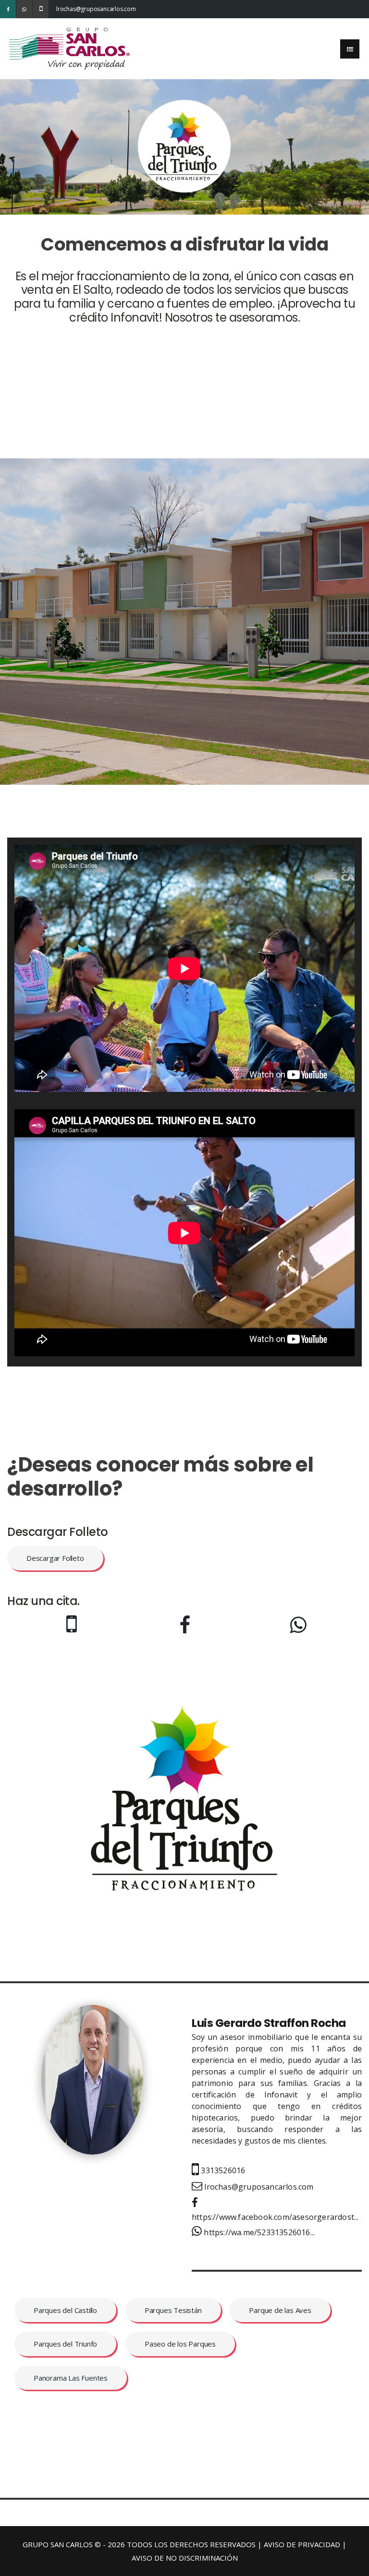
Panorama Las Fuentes (71, 2378)
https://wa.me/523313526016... (258, 2232)
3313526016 (222, 2170)
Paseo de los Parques (180, 2344)
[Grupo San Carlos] (70, 48)
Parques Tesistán (173, 2310)
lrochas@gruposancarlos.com (64, 9)
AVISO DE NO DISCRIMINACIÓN (185, 2558)
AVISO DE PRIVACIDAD (302, 2544)
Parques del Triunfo (65, 2344)
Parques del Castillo (65, 2310)
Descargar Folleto (55, 1558)
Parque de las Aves (280, 2310)
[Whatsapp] (24, 9)
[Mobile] (41, 9)
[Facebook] (8, 9)
